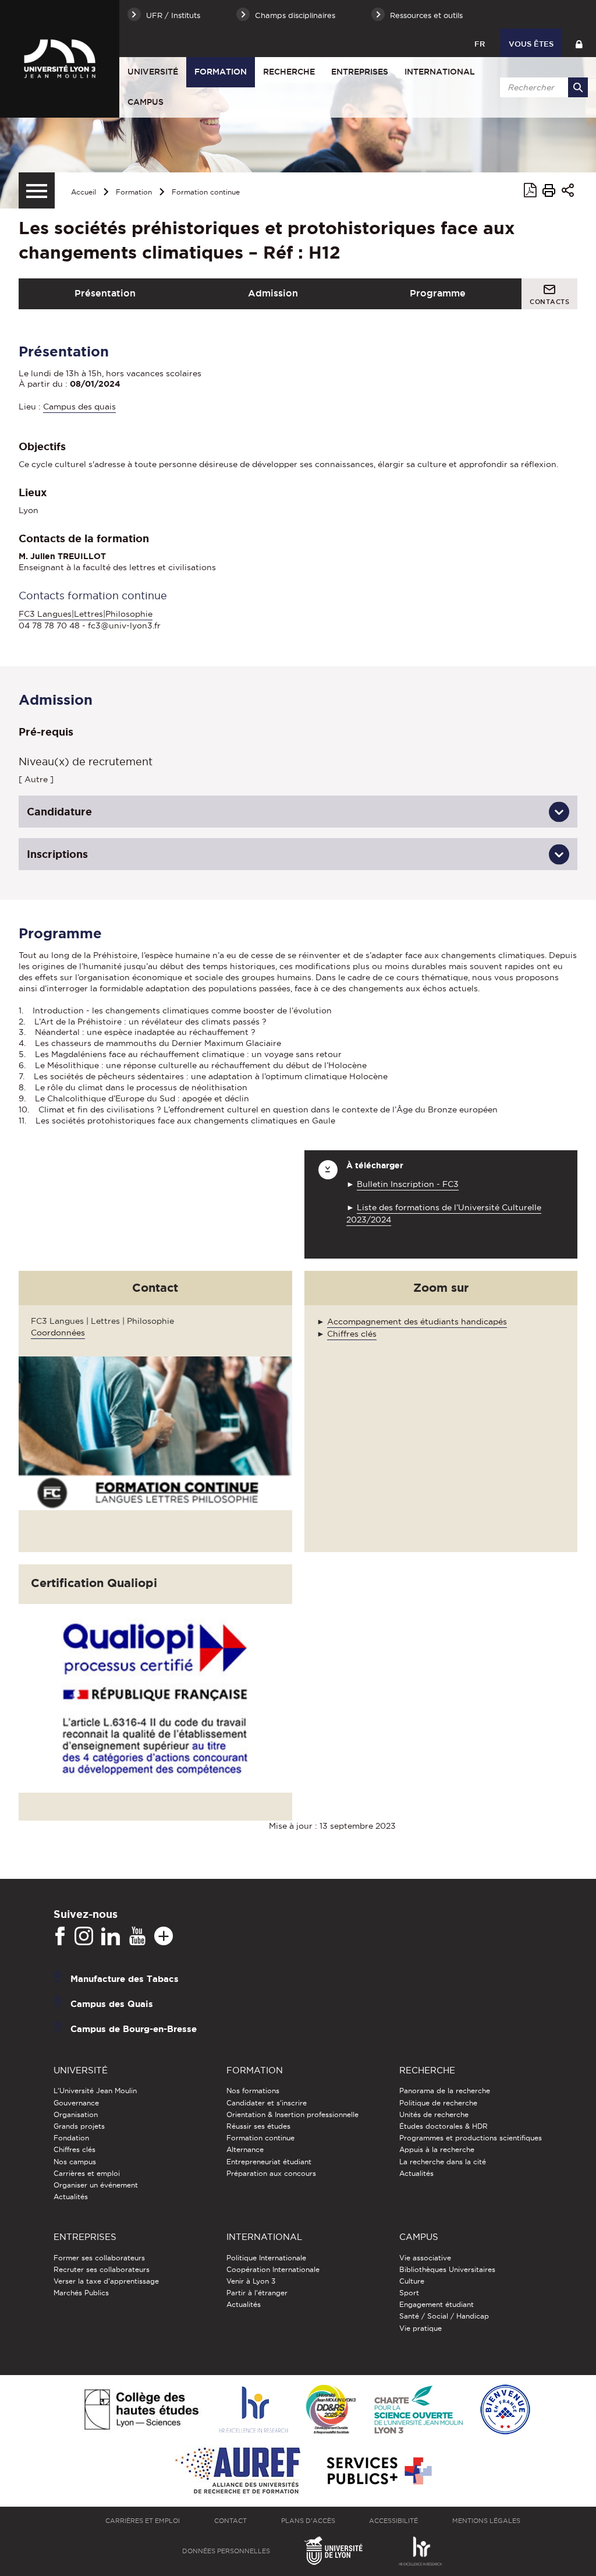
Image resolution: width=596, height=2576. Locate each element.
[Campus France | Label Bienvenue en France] (505, 2410)
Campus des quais (79, 407)
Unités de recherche (434, 2114)
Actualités (71, 2197)
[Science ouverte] (418, 2410)
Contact (230, 2521)
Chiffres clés (352, 1334)
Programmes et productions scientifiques (471, 2138)
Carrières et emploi (87, 2173)
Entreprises (360, 72)
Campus (146, 102)
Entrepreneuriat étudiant (269, 2162)
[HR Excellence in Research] (253, 2410)
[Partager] (568, 192)
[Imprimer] (549, 192)
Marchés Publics (81, 2293)
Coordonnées (58, 1333)
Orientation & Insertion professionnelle (292, 2114)
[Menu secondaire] (37, 190)
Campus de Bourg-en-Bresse (134, 2029)
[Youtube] (137, 1937)
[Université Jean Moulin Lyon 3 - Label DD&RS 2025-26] (331, 2410)
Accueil (84, 192)
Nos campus (75, 2162)
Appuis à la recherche (437, 2149)
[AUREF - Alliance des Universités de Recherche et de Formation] (238, 2471)
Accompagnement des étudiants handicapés (417, 1321)
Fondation (71, 2138)
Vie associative (425, 2258)
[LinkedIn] (111, 1937)
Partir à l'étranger (257, 2293)
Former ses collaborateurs (99, 2258)
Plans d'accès (308, 2521)
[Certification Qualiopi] (162, 1697)
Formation (221, 72)
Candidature (59, 811)
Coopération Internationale (273, 2269)
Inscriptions (57, 854)
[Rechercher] (578, 87)
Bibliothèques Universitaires (447, 2269)
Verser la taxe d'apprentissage (106, 2281)
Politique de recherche (438, 2103)
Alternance (245, 2149)
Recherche (289, 72)
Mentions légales (486, 2521)
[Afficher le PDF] (530, 192)
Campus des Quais (112, 2004)
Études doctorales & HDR (444, 2126)
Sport (409, 2293)
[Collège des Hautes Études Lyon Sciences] (141, 2410)
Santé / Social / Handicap (444, 2316)
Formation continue (206, 192)
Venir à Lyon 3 (251, 2281)
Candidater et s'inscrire (267, 2103)
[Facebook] (60, 1937)
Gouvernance (76, 2103)
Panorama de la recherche (445, 2091)
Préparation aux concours (271, 2173)
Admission (273, 293)
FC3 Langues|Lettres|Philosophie (86, 614)
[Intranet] (579, 43)
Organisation (76, 2114)
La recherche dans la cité (443, 2162)
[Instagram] (84, 1937)
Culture (412, 2281)
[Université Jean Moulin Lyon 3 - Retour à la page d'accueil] (60, 59)
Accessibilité (393, 2521)
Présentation (105, 293)
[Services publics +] (378, 2471)
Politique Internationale (266, 2258)
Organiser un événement (96, 2185)
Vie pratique (421, 2328)
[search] (542, 87)
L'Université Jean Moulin (95, 2091)
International (440, 72)
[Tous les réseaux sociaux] (164, 1937)
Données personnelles (226, 2551)
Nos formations (253, 2091)
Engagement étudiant (437, 2304)
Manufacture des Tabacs (125, 1979)
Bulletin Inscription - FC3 (408, 1184)
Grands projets (79, 2126)
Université (153, 72)
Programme (438, 293)
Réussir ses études (258, 2126)
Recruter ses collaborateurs (102, 2269)
